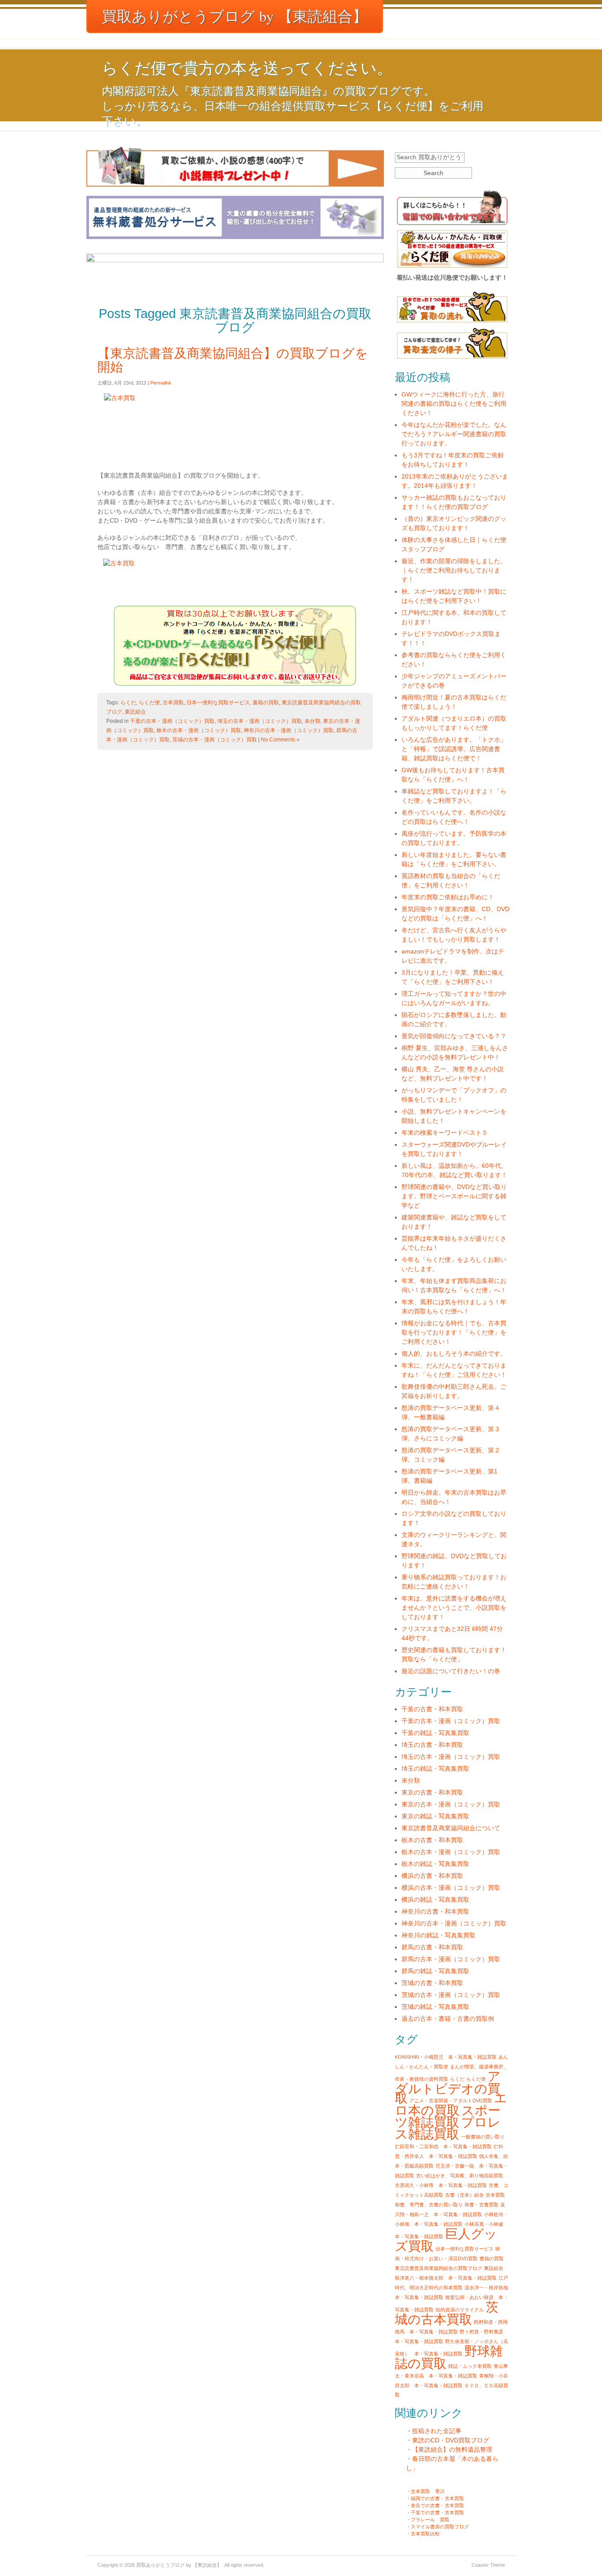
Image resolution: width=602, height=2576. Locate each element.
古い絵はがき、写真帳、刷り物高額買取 (460, 2176)
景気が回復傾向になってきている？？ (454, 1036)
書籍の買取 (266, 703)
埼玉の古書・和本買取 (432, 1745)
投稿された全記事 (437, 2431)
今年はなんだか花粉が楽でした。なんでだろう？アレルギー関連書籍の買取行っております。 (454, 434)
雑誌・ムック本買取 (470, 2366)
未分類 (312, 721)
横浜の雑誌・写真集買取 (435, 1899)
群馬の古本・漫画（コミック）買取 (451, 1959)
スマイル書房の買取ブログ (440, 2527)
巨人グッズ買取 (446, 2240)
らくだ (128, 703)
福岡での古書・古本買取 (437, 2498)
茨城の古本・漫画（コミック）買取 (215, 740)
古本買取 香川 (428, 2491)
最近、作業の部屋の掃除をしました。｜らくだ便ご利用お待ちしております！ (454, 570)
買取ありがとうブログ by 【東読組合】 (235, 16)
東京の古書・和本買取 (432, 1792)
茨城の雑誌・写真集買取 (435, 2007)
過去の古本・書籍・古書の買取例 (448, 2019)
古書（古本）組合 (465, 2195)
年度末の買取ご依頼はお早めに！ (448, 897)
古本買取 (173, 703)
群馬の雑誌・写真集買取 (435, 1971)
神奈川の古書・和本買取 (435, 1911)
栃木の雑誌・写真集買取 (435, 1864)
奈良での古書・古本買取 (437, 2505)
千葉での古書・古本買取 (437, 2512)
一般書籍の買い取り (483, 2137)
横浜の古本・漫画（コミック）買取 (451, 1888)
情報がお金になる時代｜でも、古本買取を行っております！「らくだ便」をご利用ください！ (454, 1332)
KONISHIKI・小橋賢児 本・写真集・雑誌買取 (446, 2057)
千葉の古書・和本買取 (432, 1709)
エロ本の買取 (451, 2104)
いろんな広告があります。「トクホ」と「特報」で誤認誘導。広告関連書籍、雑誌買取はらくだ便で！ (454, 749)
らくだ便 (149, 703)
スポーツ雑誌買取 (448, 2116)
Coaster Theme (488, 2565)
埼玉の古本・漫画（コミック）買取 (260, 721)
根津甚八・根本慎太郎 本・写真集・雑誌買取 (446, 2278)
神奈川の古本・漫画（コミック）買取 (289, 730)
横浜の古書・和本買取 (432, 1876)
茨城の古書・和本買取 (432, 1983)
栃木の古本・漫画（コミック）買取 (199, 730)
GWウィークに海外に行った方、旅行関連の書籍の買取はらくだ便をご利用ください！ (454, 404)
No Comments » (280, 740)
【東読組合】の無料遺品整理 (452, 2449)
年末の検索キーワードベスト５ (445, 1133)
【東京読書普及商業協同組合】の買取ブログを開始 (233, 360)
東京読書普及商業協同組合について (451, 1828)
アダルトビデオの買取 (448, 2087)
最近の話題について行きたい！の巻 (451, 1671)
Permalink (161, 383)
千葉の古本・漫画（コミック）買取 (172, 721)
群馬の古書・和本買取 (432, 1947)
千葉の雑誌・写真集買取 (435, 1733)
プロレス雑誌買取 (448, 2128)
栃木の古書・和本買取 (432, 1840)
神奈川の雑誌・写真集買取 (438, 1935)
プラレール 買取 (430, 2520)
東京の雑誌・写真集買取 (435, 1816)
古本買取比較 (425, 2534)
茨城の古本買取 (447, 2313)
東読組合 (135, 712)
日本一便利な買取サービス (218, 703)
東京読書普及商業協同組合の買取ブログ (438, 2268)
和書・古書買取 (481, 2205)
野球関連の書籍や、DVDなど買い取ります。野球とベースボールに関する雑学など (454, 1196)
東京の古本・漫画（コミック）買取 (451, 1804)
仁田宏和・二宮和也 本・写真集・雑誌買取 (443, 2146)
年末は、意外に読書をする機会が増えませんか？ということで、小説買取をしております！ (454, 1608)
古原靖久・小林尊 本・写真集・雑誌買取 (441, 2185)
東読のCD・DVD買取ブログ (451, 2440)
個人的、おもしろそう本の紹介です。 (454, 1353)
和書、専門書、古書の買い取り (429, 2205)
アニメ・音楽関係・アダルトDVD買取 (451, 2101)
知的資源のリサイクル (460, 2310)
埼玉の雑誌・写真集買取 (435, 1768)
